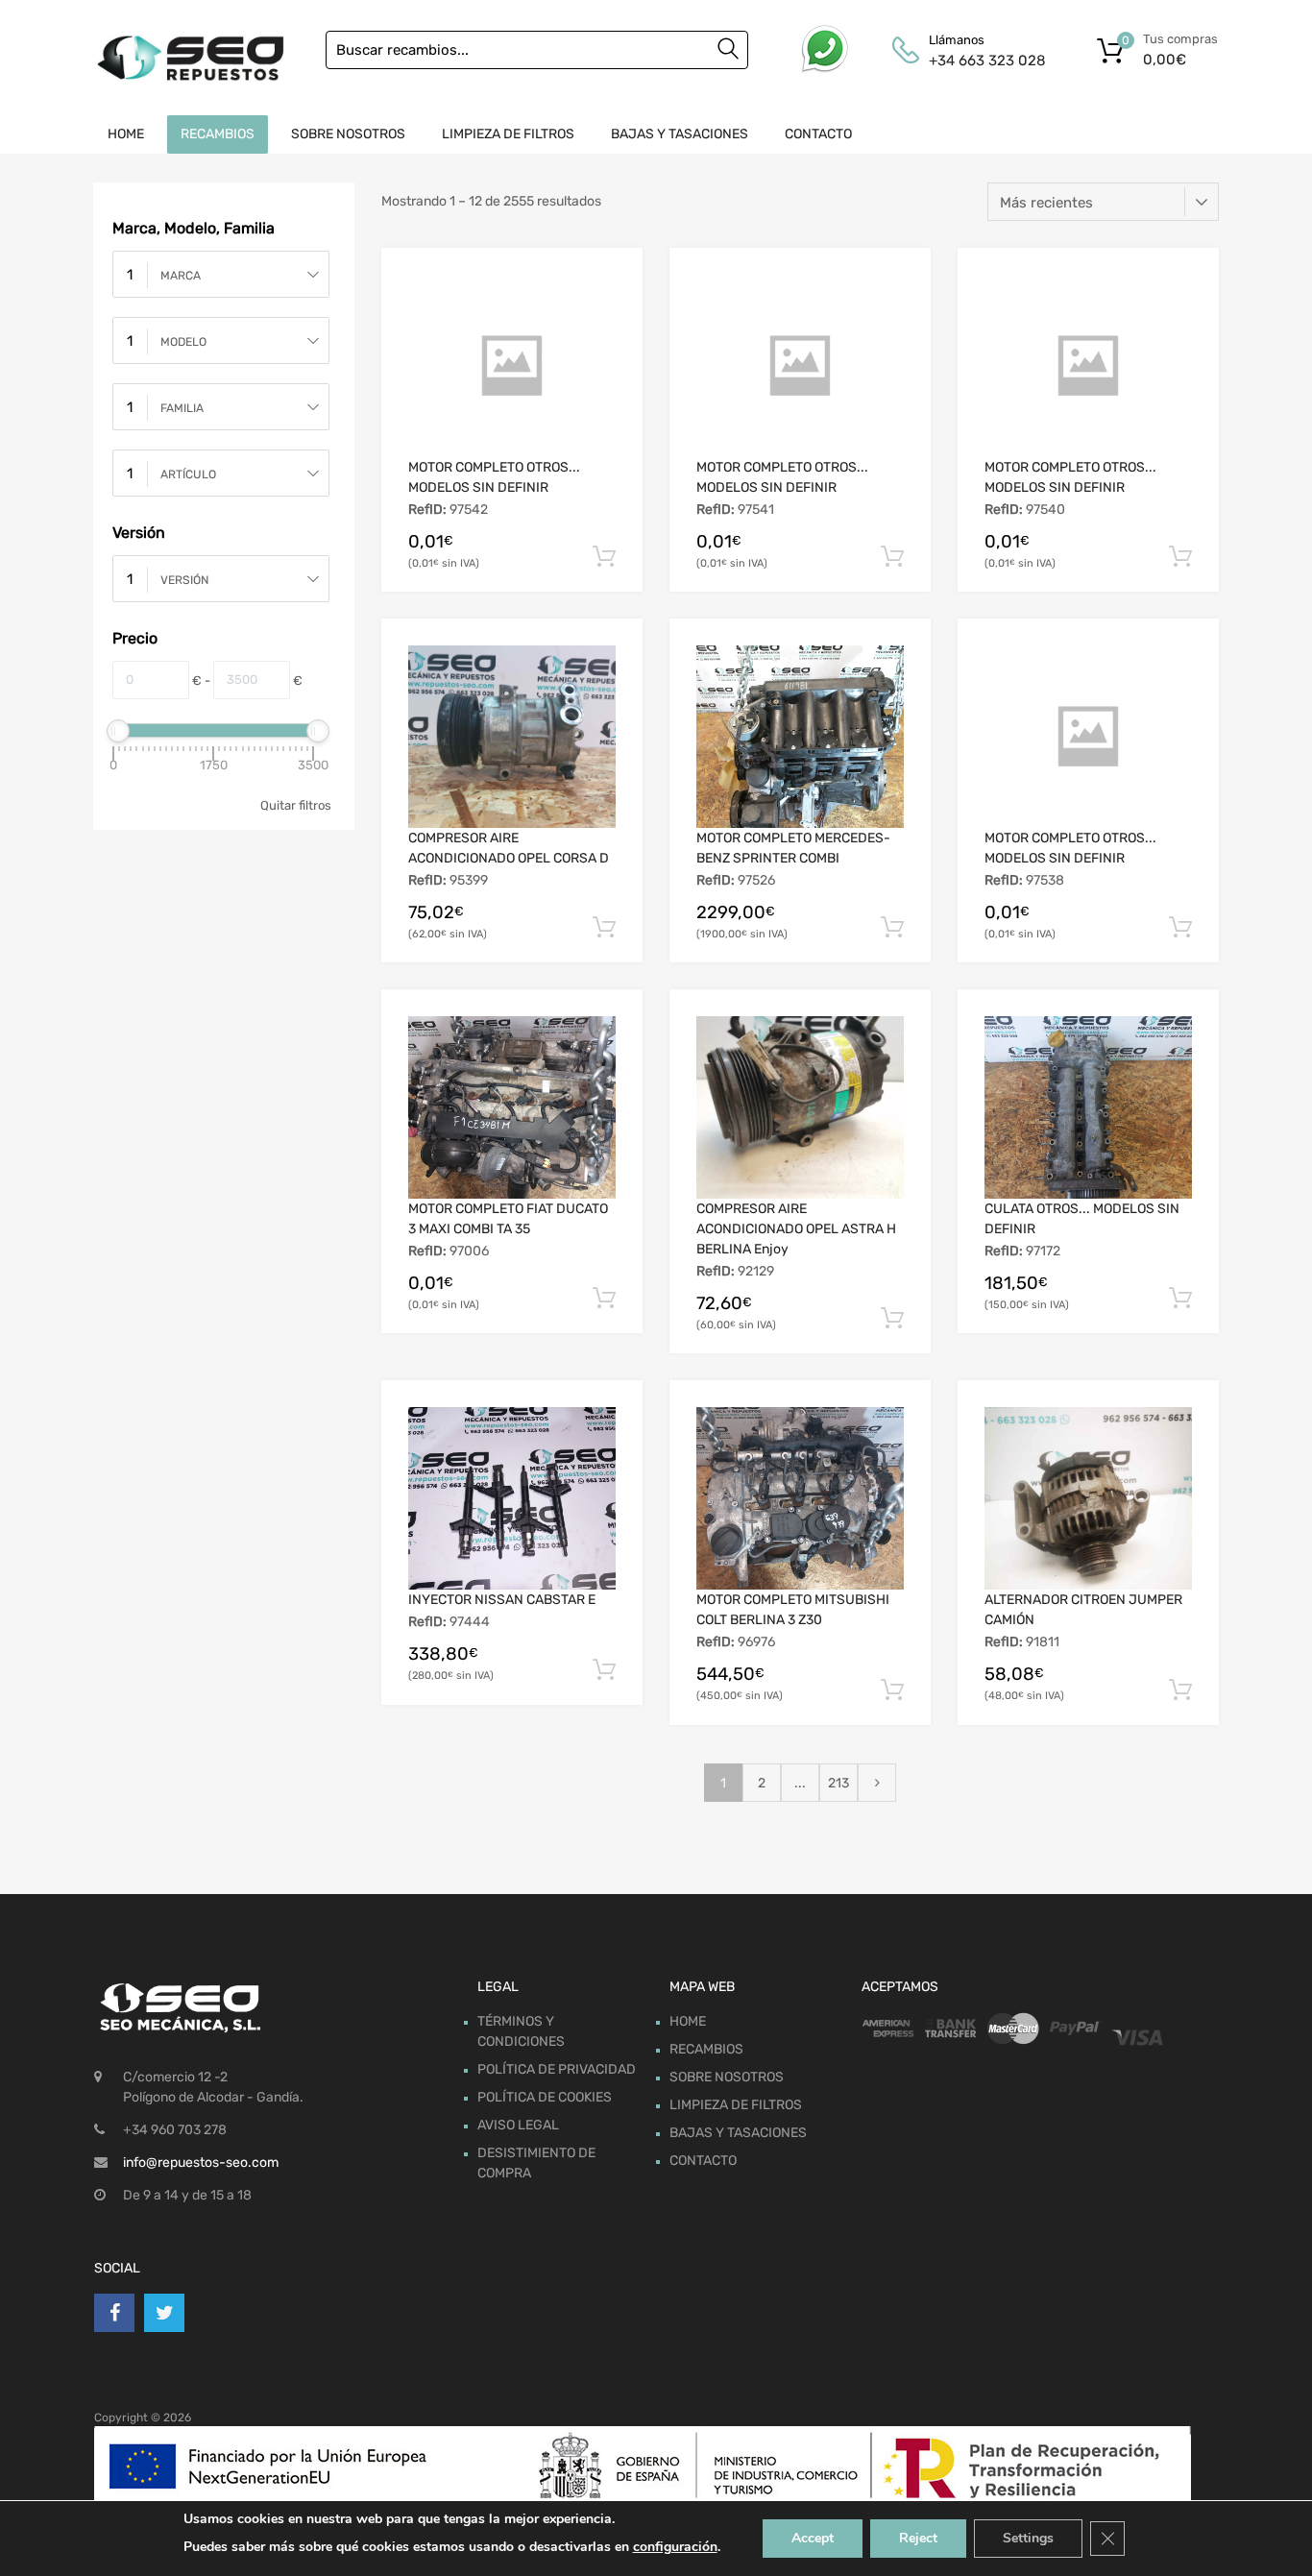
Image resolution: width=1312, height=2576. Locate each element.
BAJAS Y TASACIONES (680, 134)
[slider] (118, 731)
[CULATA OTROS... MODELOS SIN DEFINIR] (1088, 1107)
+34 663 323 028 (976, 61)
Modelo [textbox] (183, 342)
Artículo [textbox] (188, 474)
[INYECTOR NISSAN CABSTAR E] (512, 1498)
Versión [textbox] (184, 580)
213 (838, 1783)
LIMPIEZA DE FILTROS (508, 134)
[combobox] (221, 274)
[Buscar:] (537, 50)
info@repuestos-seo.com (201, 2163)
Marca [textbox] (181, 276)
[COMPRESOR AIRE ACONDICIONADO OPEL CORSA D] (512, 737)
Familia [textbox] (182, 408)
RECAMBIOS (218, 134)
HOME (126, 134)
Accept (813, 2538)
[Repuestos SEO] (190, 58)
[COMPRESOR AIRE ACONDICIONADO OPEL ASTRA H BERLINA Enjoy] (800, 1107)
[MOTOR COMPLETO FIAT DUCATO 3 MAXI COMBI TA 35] (512, 1107)
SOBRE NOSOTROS (348, 134)
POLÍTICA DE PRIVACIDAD (557, 2069)
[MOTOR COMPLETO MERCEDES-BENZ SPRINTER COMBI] (800, 737)
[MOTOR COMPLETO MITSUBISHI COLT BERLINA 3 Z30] (800, 1498)
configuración (675, 2547)
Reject (918, 2538)
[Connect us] (114, 2313)
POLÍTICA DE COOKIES (545, 2097)
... (800, 1783)
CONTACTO (818, 134)
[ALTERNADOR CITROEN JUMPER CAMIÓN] (1088, 1498)
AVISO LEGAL (518, 2125)
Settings (1028, 2538)
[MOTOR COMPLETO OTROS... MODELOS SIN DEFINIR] (512, 366)
